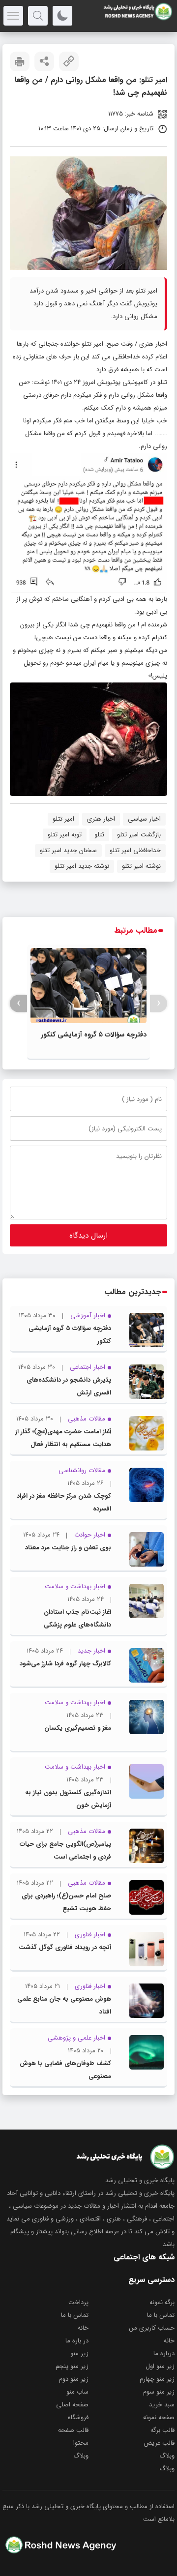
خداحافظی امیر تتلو (135, 850)
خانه (83, 2328)
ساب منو (77, 2392)
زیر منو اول (160, 2366)
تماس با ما (161, 2315)
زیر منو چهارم (157, 2379)
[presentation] (159, 1003)
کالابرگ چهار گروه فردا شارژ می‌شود (65, 1664)
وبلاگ (167, 2456)
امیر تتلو (63, 819)
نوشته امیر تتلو (141, 866)
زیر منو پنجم (72, 2366)
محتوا (81, 2443)
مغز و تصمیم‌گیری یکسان (78, 1728)
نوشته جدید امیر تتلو (82, 866)
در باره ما (77, 2341)
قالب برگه (162, 2430)
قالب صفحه (73, 2430)
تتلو (99, 835)
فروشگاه (78, 2417)
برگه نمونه (162, 2302)
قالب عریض (159, 2443)
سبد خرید (162, 2405)
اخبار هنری (153, 344)
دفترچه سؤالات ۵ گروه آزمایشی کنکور (94, 1035)
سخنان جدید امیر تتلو (68, 850)
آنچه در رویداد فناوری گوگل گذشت (65, 1947)
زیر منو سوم (159, 2392)
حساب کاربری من (152, 2328)
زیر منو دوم (74, 2379)
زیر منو (79, 2354)
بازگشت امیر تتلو (139, 835)
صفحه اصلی (72, 2405)
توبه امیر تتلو (65, 835)
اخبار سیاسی (144, 819)
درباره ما (164, 2354)
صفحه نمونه (159, 2417)
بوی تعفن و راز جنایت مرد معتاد (68, 1548)
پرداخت (78, 2302)
